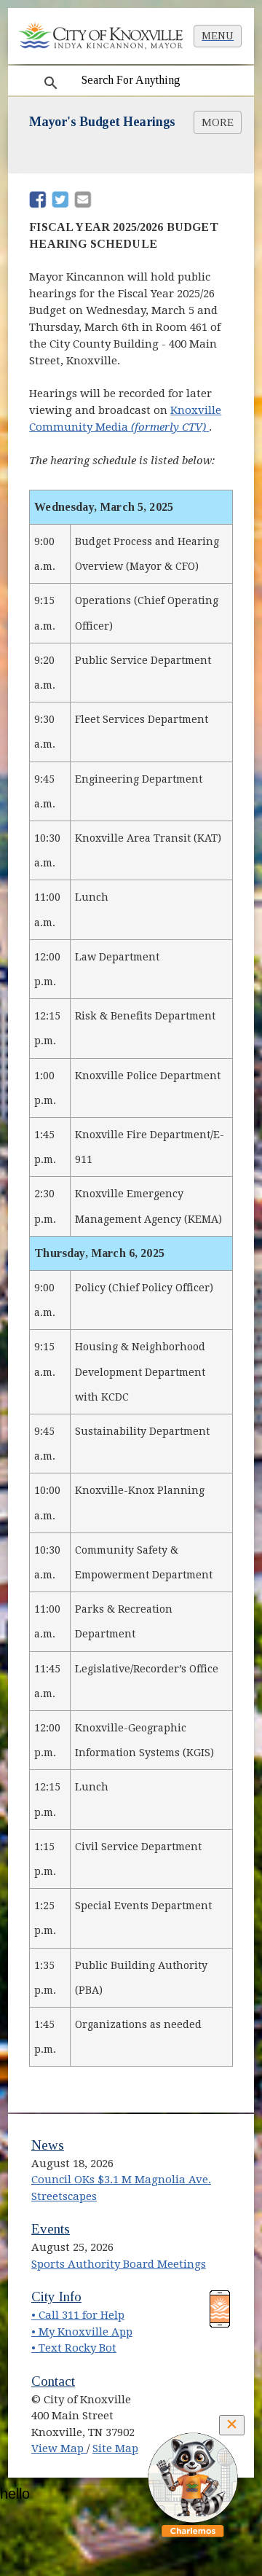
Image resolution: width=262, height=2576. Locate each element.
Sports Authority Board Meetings (119, 2264)
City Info (56, 2297)
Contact (53, 2381)
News (48, 2145)
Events (51, 2229)
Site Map (115, 2448)
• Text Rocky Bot (74, 2348)
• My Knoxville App (82, 2332)
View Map (59, 2448)
